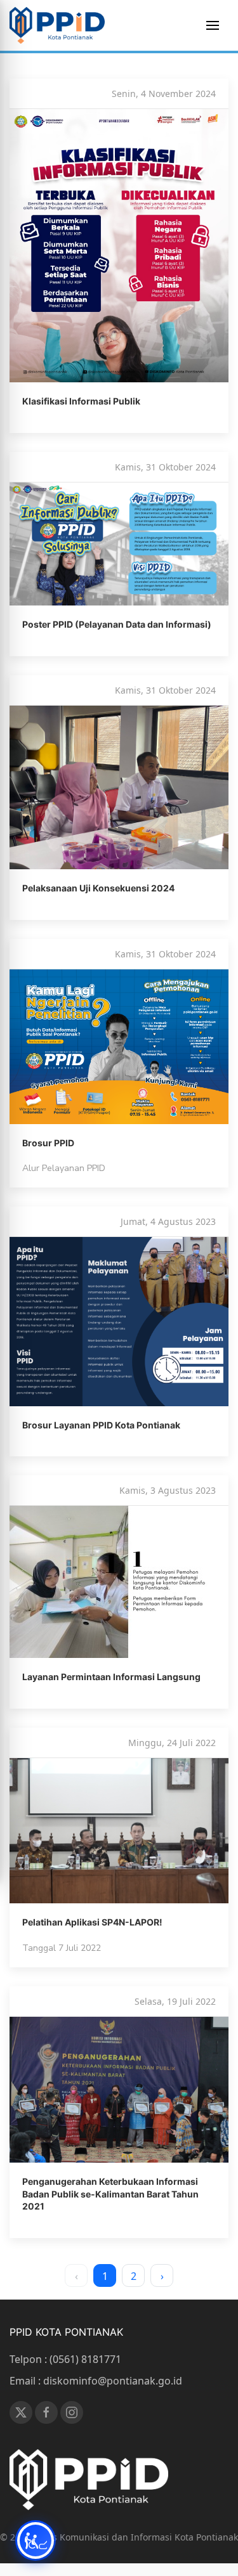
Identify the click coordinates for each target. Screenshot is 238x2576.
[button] (213, 25)
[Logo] (57, 25)
